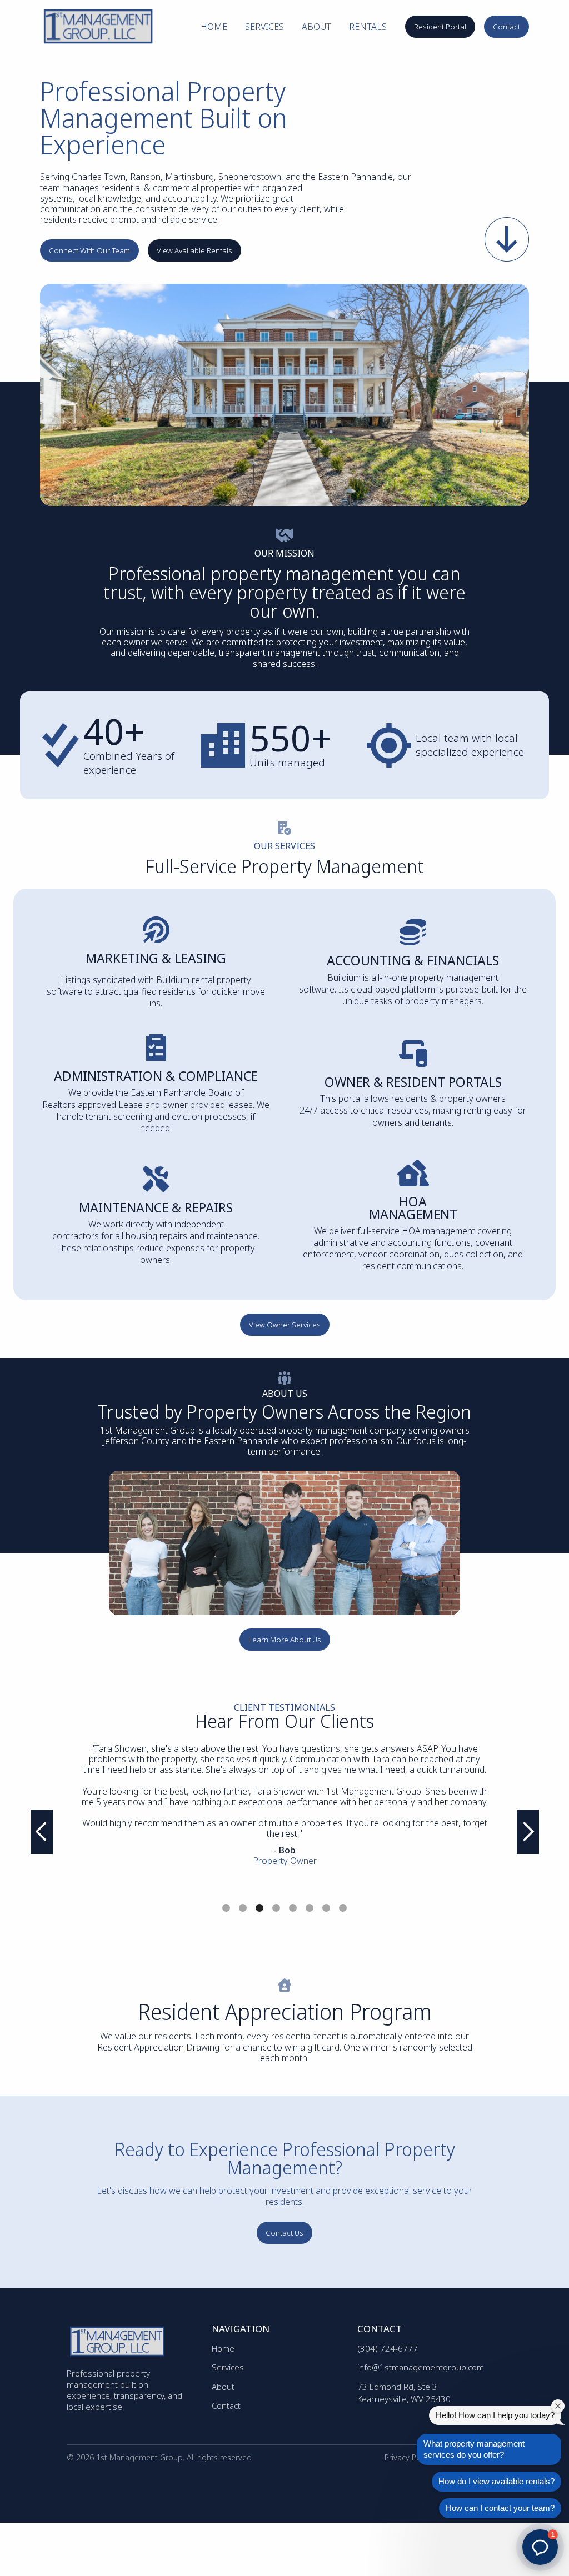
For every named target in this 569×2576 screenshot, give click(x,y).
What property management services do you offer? (474, 2449)
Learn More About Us (285, 1640)
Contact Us (284, 2233)
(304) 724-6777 (388, 2348)
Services (264, 27)
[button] (42, 1832)
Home (214, 27)
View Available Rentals (194, 250)
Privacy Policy (408, 2457)
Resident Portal (440, 27)
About (316, 27)
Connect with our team (89, 250)
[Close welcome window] (558, 2406)
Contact (506, 27)
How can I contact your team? (500, 2508)
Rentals (368, 27)
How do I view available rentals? (496, 2481)
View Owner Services (285, 1325)
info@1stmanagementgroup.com (421, 2367)
